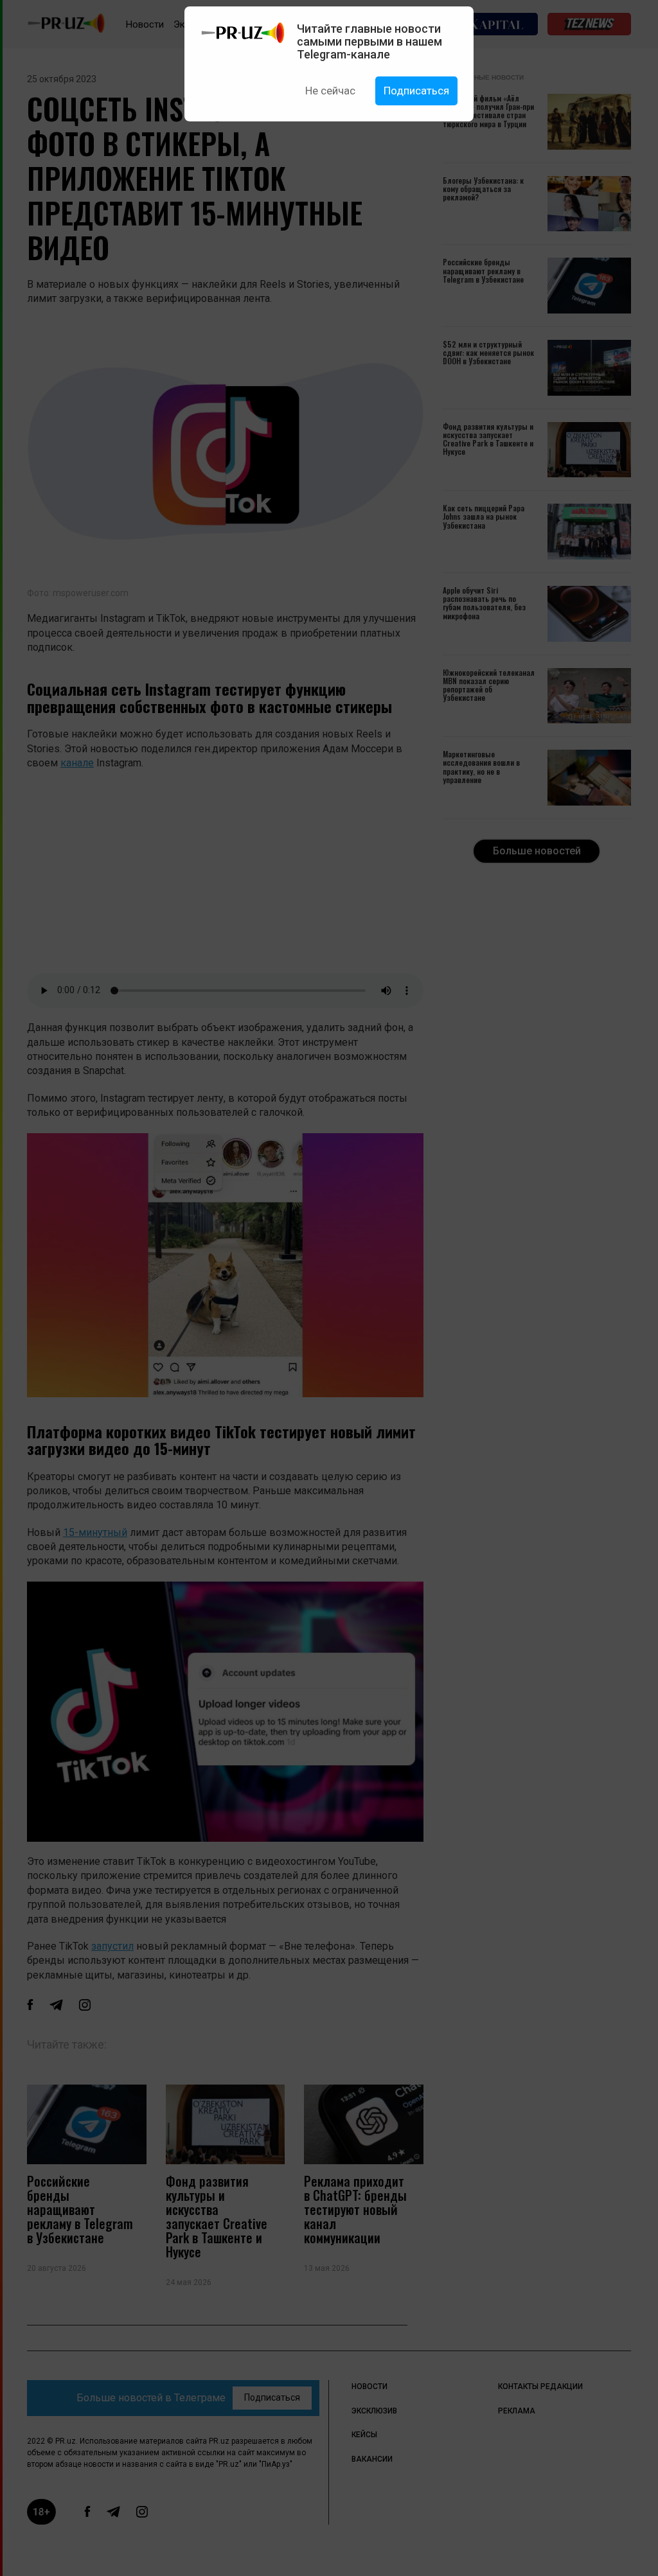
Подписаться (416, 91)
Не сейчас (330, 91)
